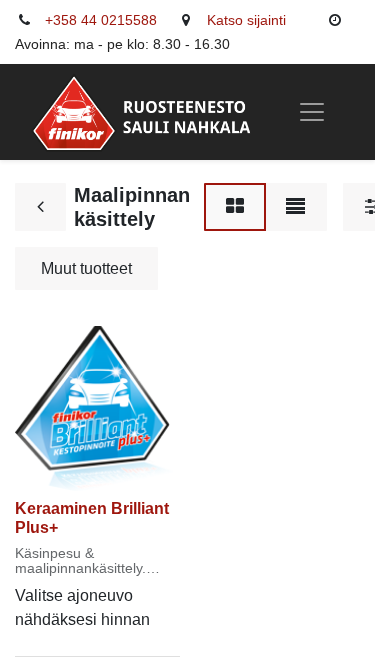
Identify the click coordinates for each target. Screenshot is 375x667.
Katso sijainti (246, 20)
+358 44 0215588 (101, 20)
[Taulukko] (235, 207)
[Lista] (295, 207)
